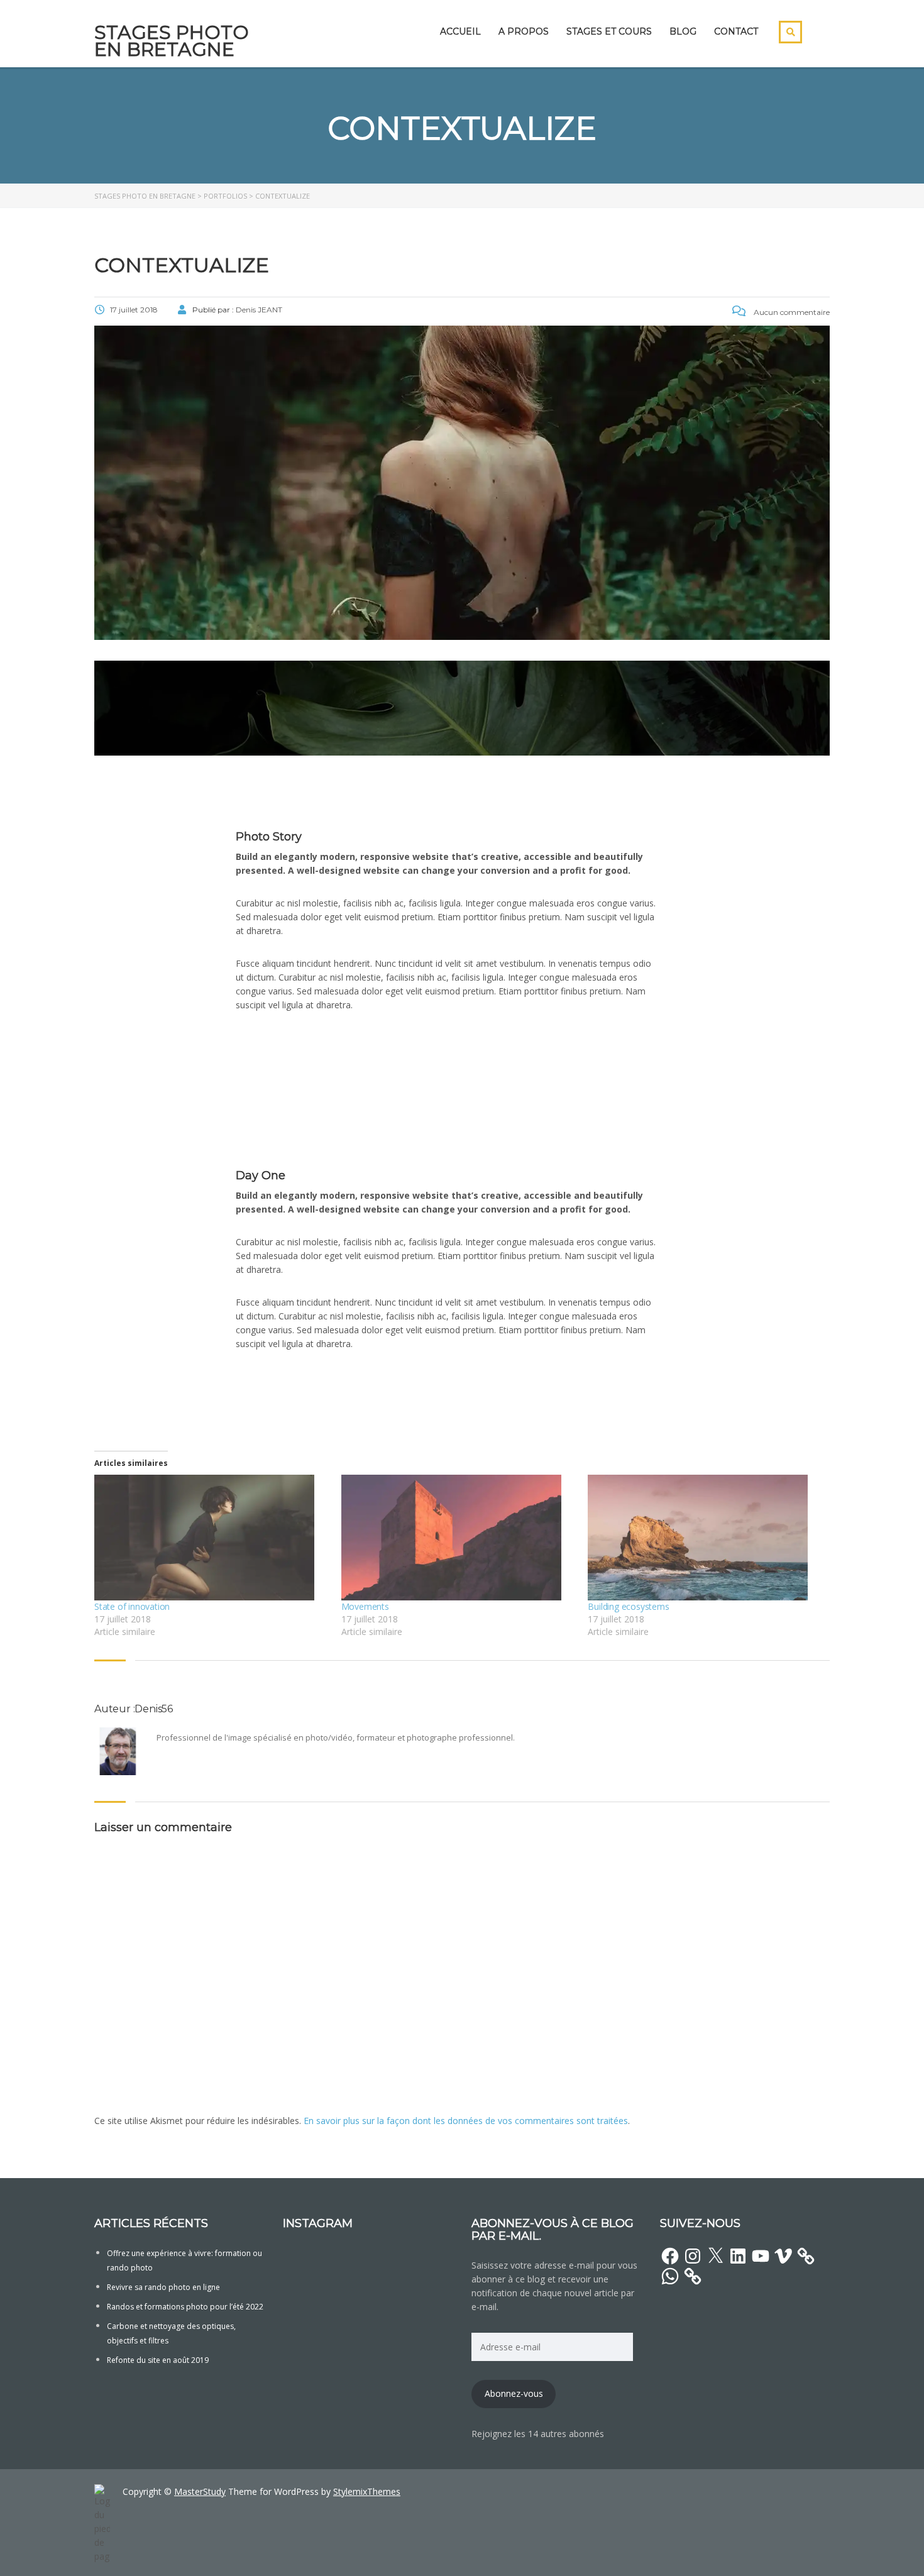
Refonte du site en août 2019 (158, 2360)
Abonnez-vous (514, 2393)
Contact (736, 31)
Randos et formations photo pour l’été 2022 (185, 2307)
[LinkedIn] (738, 2256)
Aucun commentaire (791, 312)
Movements (365, 1606)
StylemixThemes (367, 2491)
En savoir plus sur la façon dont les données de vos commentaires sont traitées (466, 2121)
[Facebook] (670, 2256)
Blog (683, 31)
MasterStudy (200, 2491)
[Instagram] (693, 2256)
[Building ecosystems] (705, 1538)
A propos (524, 31)
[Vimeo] (783, 2256)
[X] (715, 2256)
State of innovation (132, 1606)
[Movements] (459, 1538)
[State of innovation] (212, 1538)
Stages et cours (609, 31)
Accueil (460, 31)
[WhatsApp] (670, 2276)
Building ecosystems (628, 1606)
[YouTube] (761, 2256)
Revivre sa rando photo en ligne (163, 2287)
